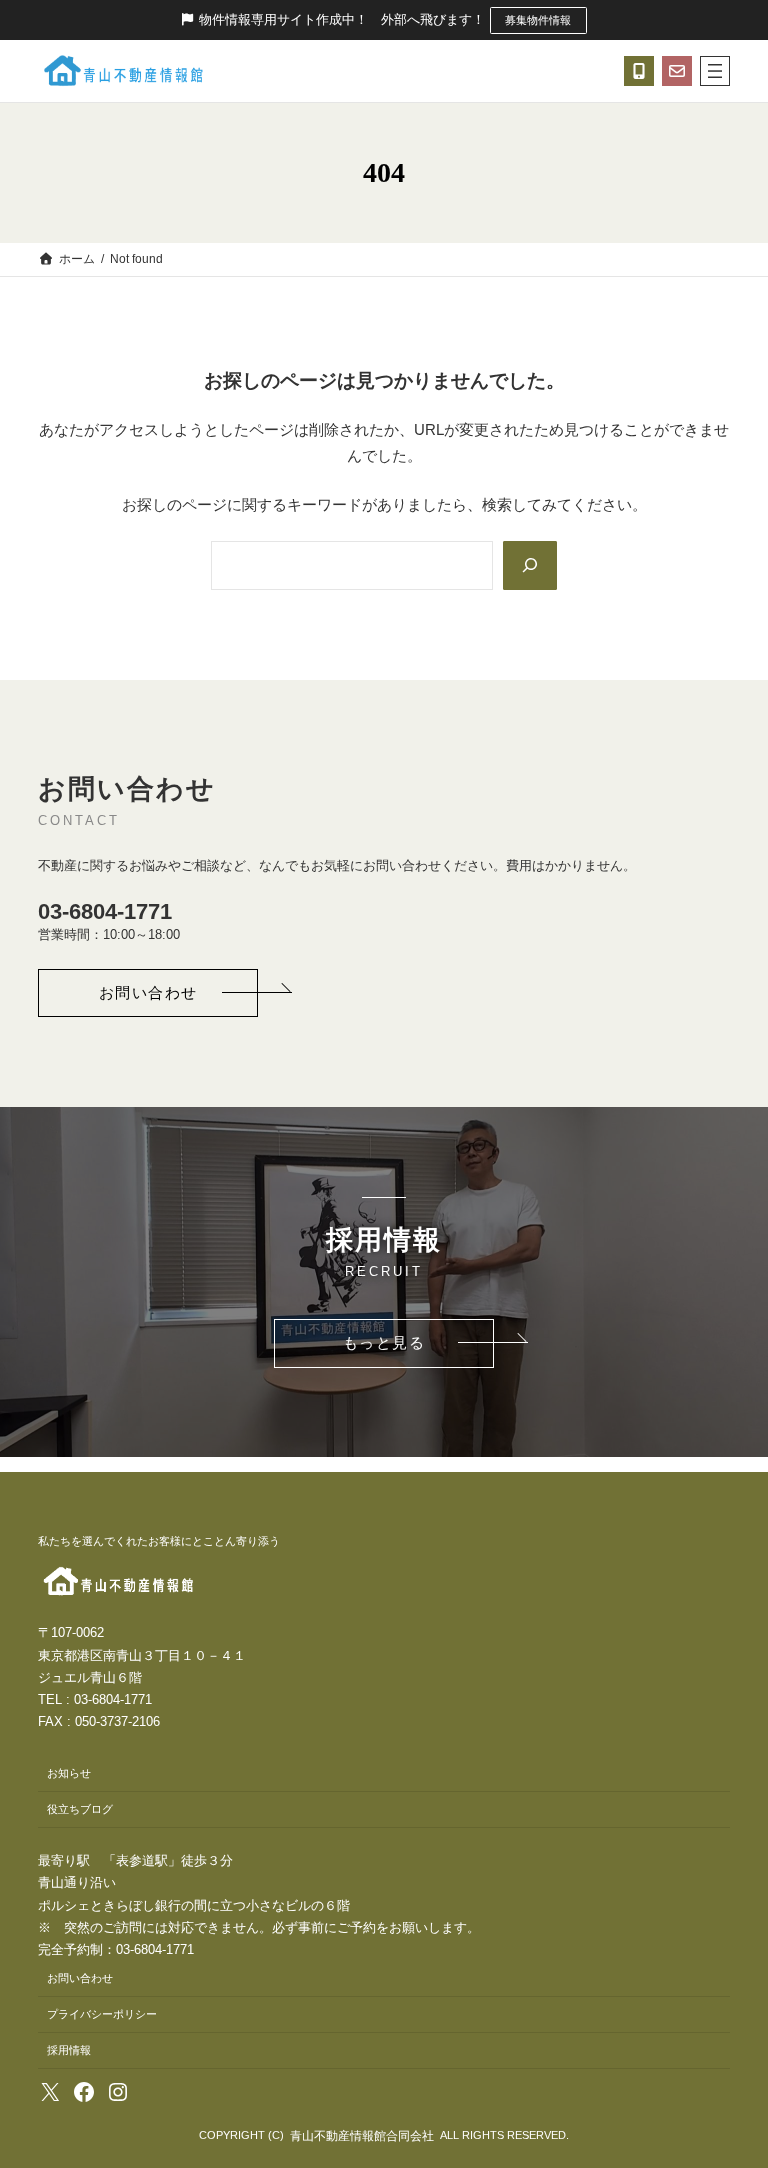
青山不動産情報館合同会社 (362, 2136)
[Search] (530, 565)
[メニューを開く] (715, 71)
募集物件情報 (538, 20)
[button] (148, 993)
